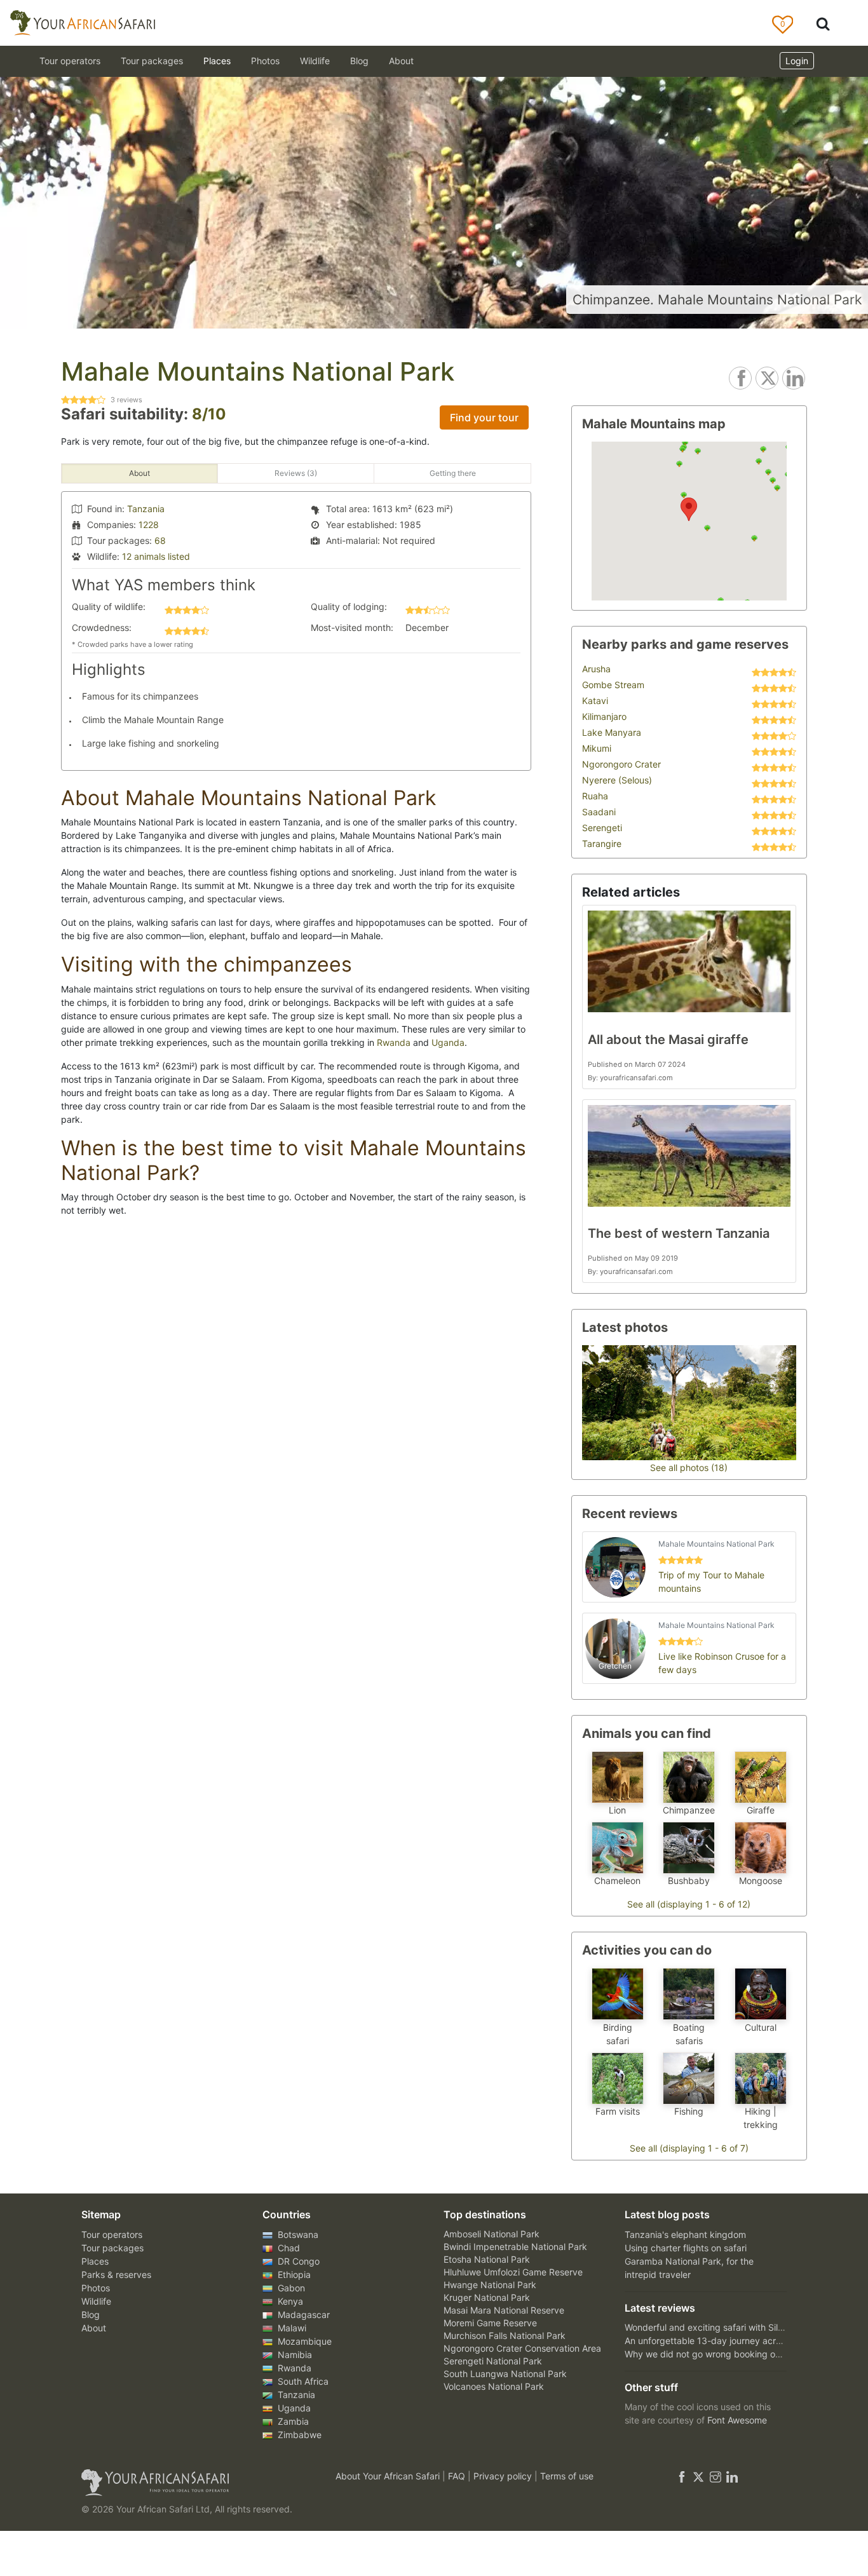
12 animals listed (156, 556)
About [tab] (139, 473)
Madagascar (302, 2315)
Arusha (596, 669)
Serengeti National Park (493, 2361)
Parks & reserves (116, 2274)
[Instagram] (715, 2476)
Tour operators (112, 2234)
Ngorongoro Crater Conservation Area (522, 2348)
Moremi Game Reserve (490, 2323)
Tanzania (146, 509)
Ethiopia (293, 2274)
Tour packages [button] (152, 61)
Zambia (292, 2421)
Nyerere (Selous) (617, 780)
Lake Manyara (612, 732)
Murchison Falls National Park (505, 2335)
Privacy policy (504, 2476)
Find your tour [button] (484, 417)
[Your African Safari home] (193, 2483)
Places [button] (217, 61)
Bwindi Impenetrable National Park (515, 2247)
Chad (288, 2248)
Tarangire (602, 844)
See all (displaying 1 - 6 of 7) (689, 2148)
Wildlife (315, 61)
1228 (149, 525)
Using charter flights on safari (686, 2248)
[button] (689, 509)
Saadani (599, 812)
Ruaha (595, 796)
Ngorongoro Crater (621, 764)
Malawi (291, 2328)
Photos (265, 61)
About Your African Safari (389, 2476)
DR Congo (297, 2261)
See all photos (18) (689, 1468)
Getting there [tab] (453, 473)
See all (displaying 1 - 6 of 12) (689, 1904)
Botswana (297, 2234)
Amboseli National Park (492, 2234)
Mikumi (597, 748)
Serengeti (602, 828)
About (401, 61)
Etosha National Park (487, 2259)
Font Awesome (737, 2420)
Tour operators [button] (70, 61)
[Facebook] (682, 2476)
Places (95, 2261)
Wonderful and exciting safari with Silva (706, 2327)
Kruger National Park (487, 2297)
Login (797, 61)
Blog (359, 61)
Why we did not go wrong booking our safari (717, 2354)
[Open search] (823, 23)
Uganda (448, 1042)
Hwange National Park (490, 2285)
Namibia (294, 2355)
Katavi (595, 701)
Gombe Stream (613, 685)
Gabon (290, 2288)
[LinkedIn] (731, 2476)
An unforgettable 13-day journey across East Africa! (732, 2341)
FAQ (458, 2476)
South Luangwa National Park (505, 2374)
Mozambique (303, 2341)
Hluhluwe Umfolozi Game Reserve (513, 2272)
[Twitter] (698, 2476)
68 (160, 540)
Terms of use (567, 2476)
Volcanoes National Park (494, 2386)
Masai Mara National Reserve (504, 2310)
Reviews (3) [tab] (296, 473)
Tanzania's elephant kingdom (685, 2234)
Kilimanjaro (604, 716)
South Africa (302, 2381)
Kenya (289, 2301)
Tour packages (112, 2248)
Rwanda (394, 1042)
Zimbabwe (298, 2435)
